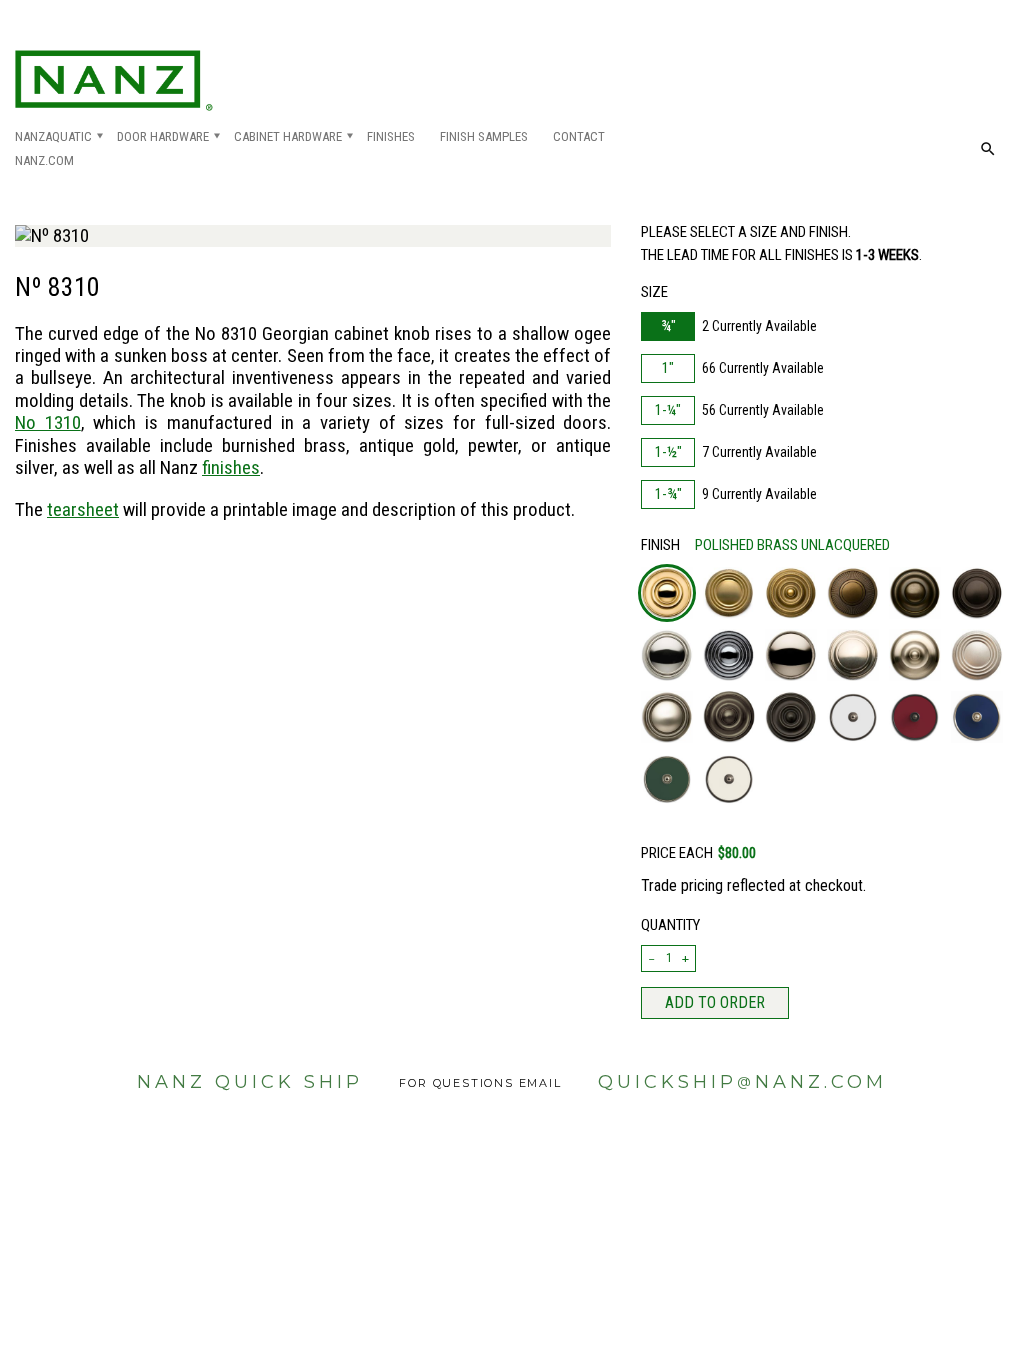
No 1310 (48, 422)
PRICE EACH (698, 853)
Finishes (391, 136)
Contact (579, 136)
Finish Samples (484, 136)
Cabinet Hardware (288, 136)
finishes (231, 467)
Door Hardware (163, 136)
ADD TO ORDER (715, 1002)
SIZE (654, 292)
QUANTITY (670, 925)
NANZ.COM (44, 160)
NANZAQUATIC (53, 136)
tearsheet (83, 509)
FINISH (765, 545)
